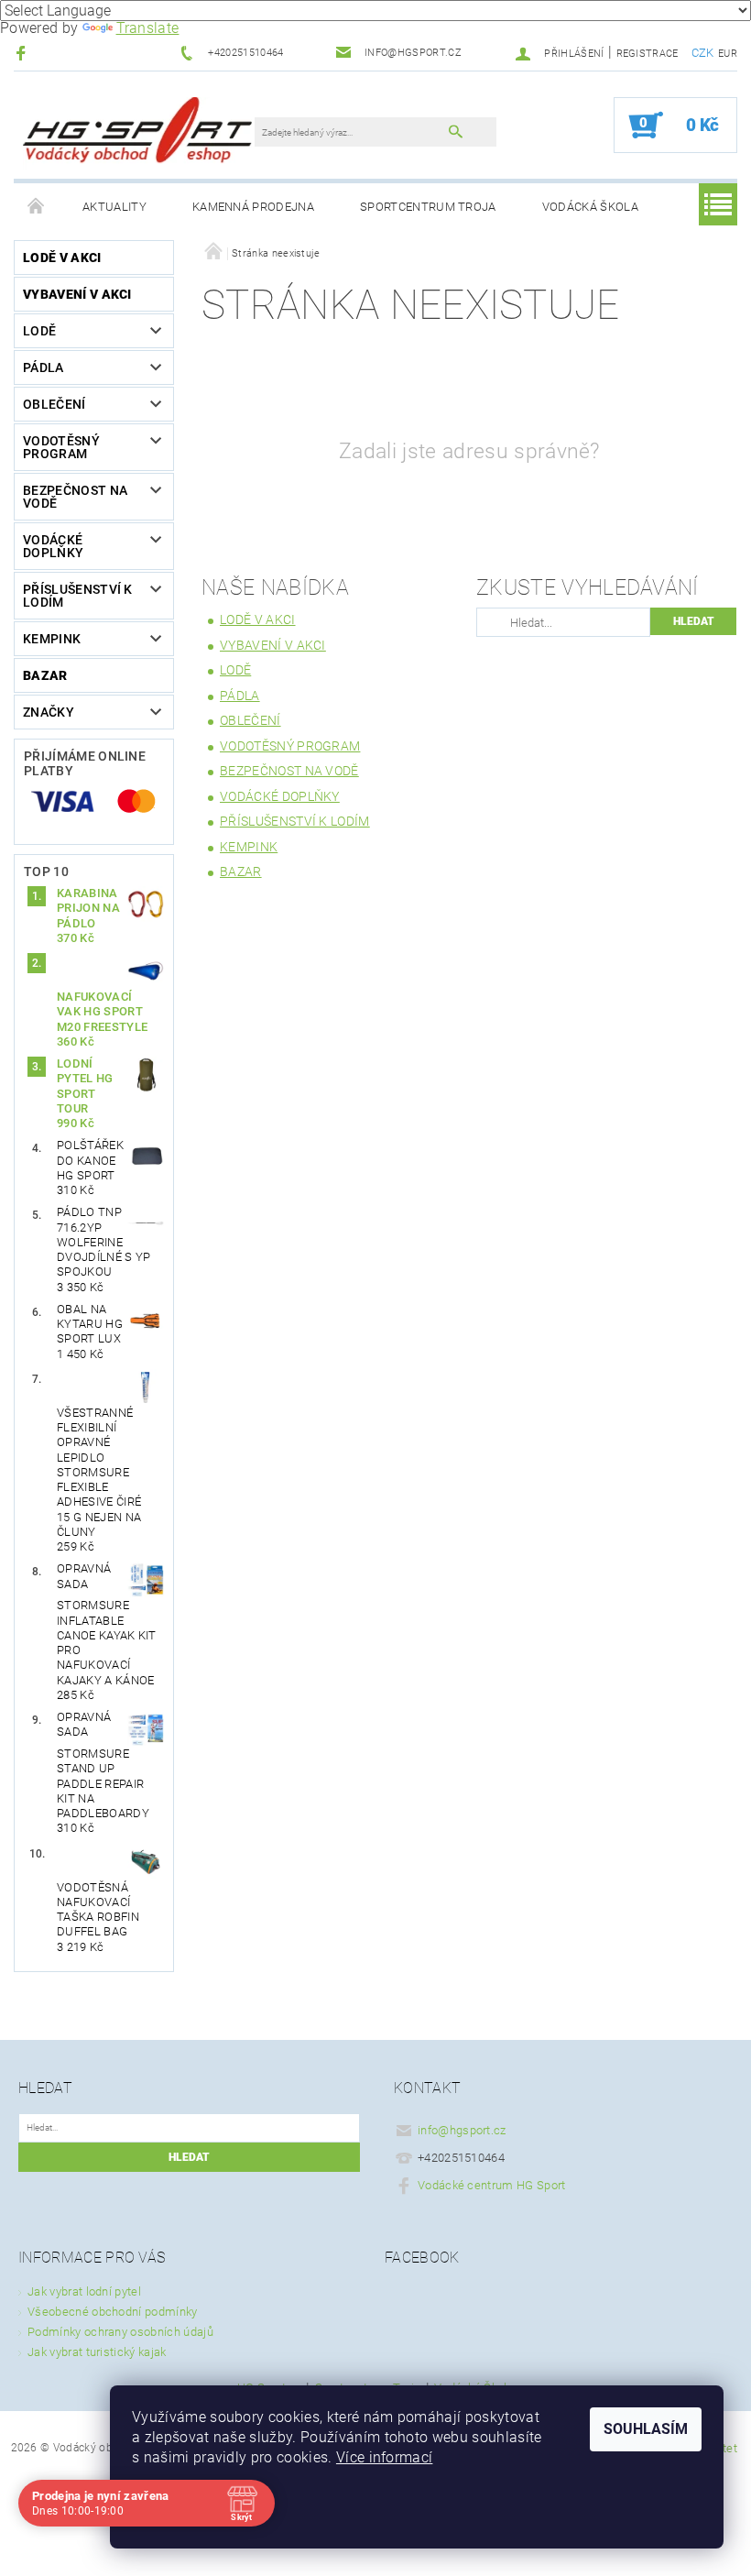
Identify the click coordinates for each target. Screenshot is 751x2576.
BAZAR (45, 675)
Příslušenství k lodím (78, 596)
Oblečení (54, 404)
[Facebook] (23, 53)
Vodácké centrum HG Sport (492, 2185)
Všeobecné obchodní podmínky (113, 2312)
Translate (148, 28)
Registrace (648, 54)
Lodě (39, 331)
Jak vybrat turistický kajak (97, 2352)
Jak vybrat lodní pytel (84, 2291)
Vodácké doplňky (53, 546)
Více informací (384, 2457)
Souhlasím (646, 2429)
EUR (728, 54)
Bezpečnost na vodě (75, 497)
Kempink (52, 639)
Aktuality (114, 207)
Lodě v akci (62, 258)
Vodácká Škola (590, 207)
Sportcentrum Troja (428, 207)
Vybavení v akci (77, 294)
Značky (49, 712)
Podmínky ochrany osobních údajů (120, 2332)
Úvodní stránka (37, 207)
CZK (703, 53)
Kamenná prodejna (253, 207)
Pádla (44, 367)
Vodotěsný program (61, 447)
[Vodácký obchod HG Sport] (137, 134)
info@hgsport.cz (462, 2130)
